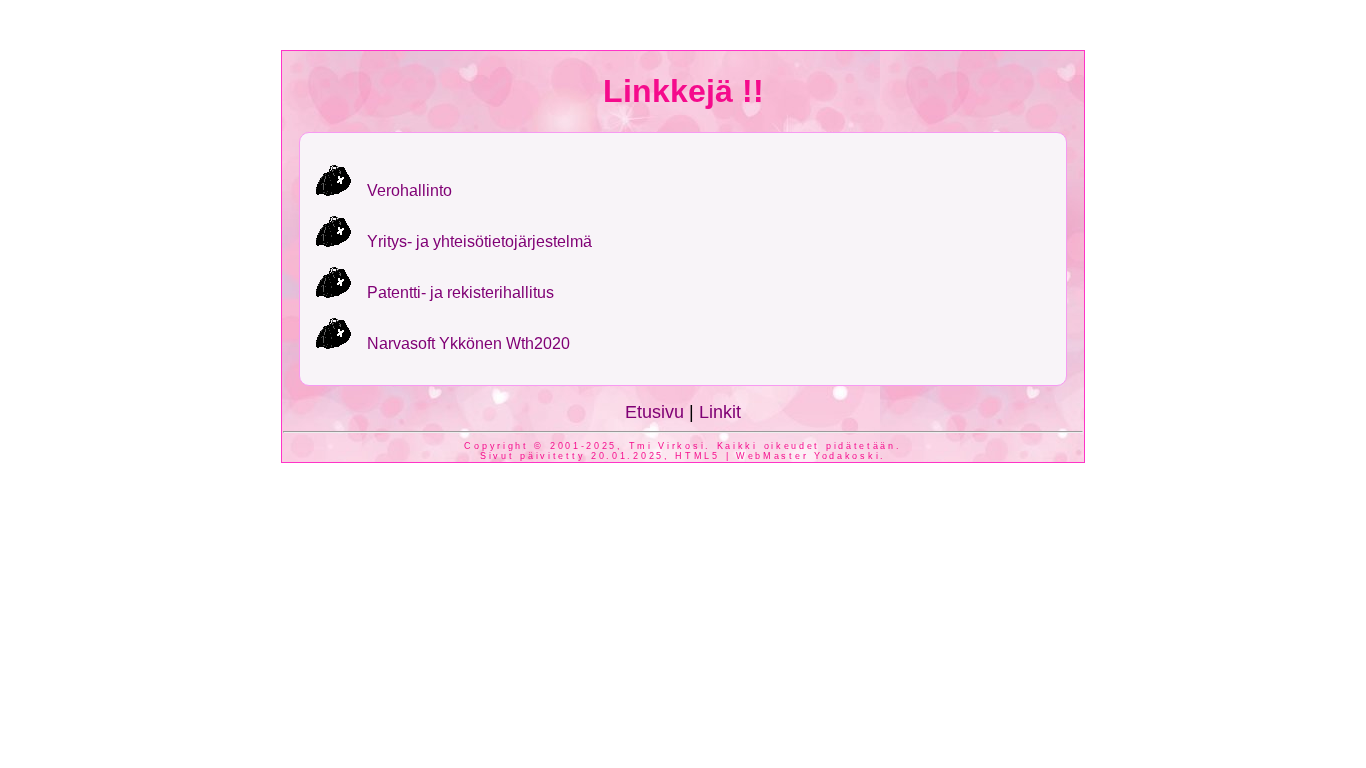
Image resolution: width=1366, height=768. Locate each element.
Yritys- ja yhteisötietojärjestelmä (479, 241)
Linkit (720, 412)
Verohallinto (409, 190)
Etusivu (654, 412)
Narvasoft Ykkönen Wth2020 (468, 343)
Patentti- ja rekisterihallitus (460, 292)
